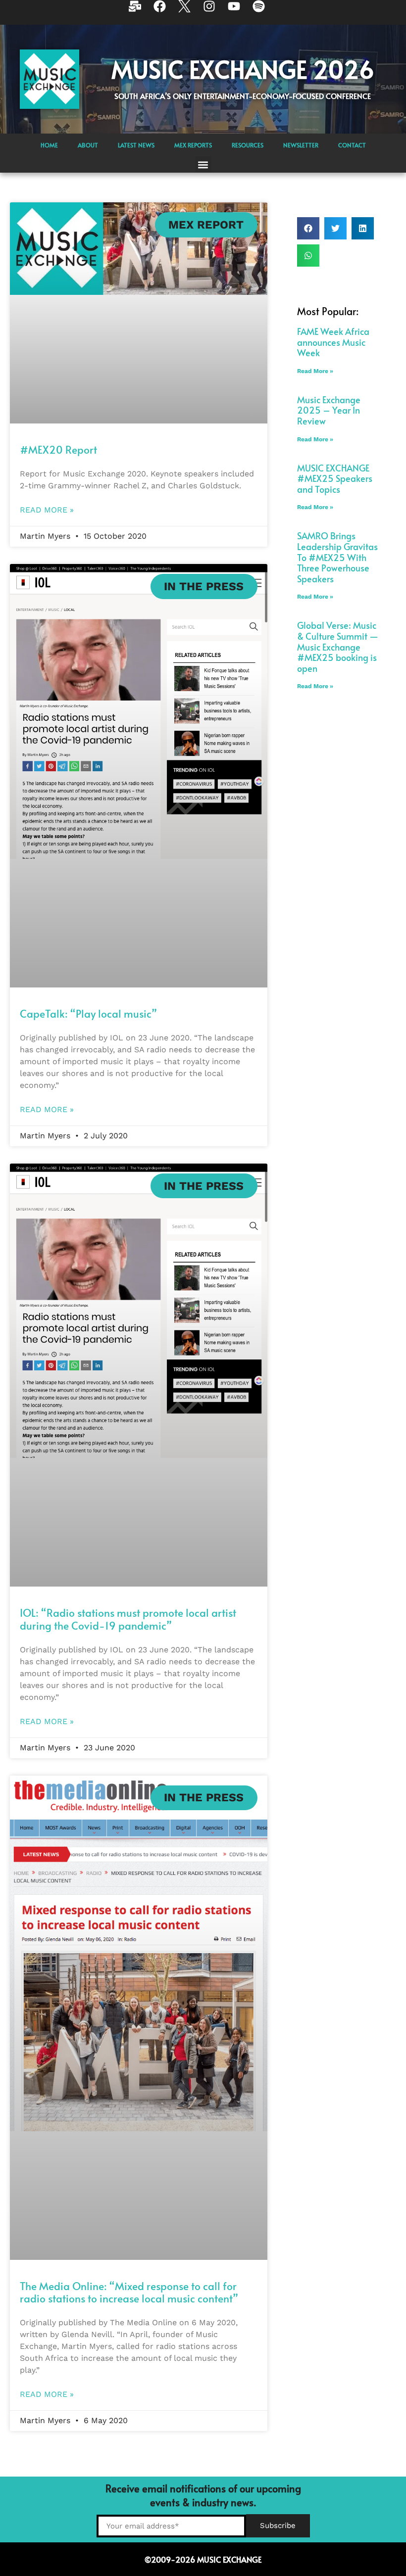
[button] (203, 164)
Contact (352, 145)
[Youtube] (240, 12)
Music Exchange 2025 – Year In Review (329, 410)
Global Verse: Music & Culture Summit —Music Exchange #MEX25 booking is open (338, 646)
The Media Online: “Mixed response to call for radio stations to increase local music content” (129, 2292)
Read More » (47, 510)
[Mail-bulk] (141, 12)
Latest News (136, 145)
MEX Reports (193, 145)
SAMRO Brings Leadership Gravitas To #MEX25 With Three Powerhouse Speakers (337, 557)
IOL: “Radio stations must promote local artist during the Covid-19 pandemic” (128, 1619)
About (88, 145)
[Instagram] (215, 12)
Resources (248, 145)
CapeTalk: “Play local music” (88, 1013)
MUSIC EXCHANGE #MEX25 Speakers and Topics (335, 478)
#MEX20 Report (58, 449)
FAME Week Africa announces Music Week (333, 342)
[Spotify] (265, 12)
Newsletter (301, 145)
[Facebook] (166, 12)
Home (49, 145)
